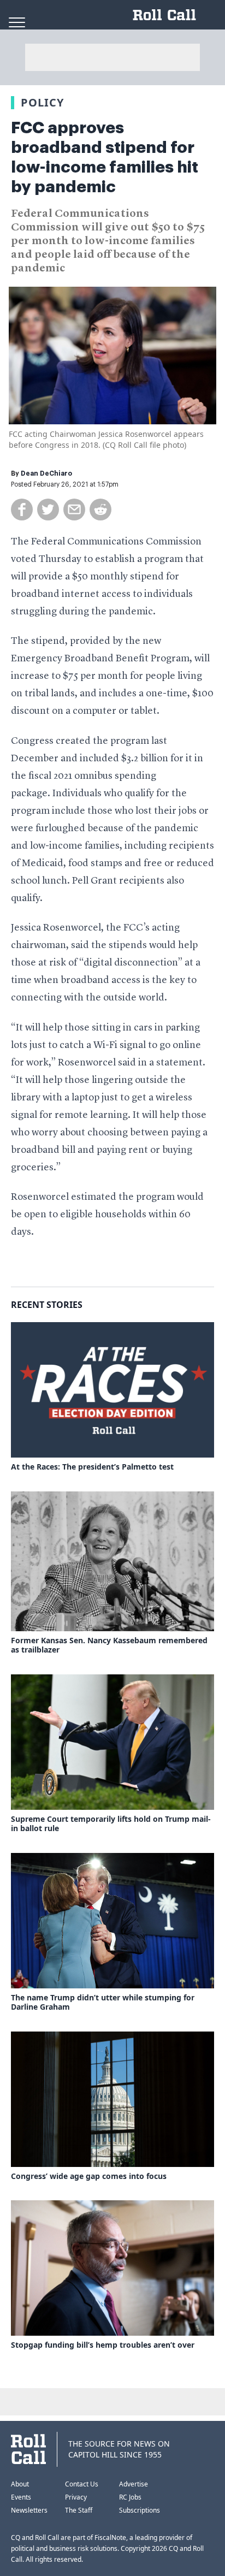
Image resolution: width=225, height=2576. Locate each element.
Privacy (76, 2497)
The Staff (79, 2510)
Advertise (134, 2484)
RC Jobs (130, 2497)
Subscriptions (140, 2510)
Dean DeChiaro (46, 473)
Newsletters (29, 2510)
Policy (42, 102)
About (20, 2484)
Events (21, 2497)
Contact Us (82, 2484)
